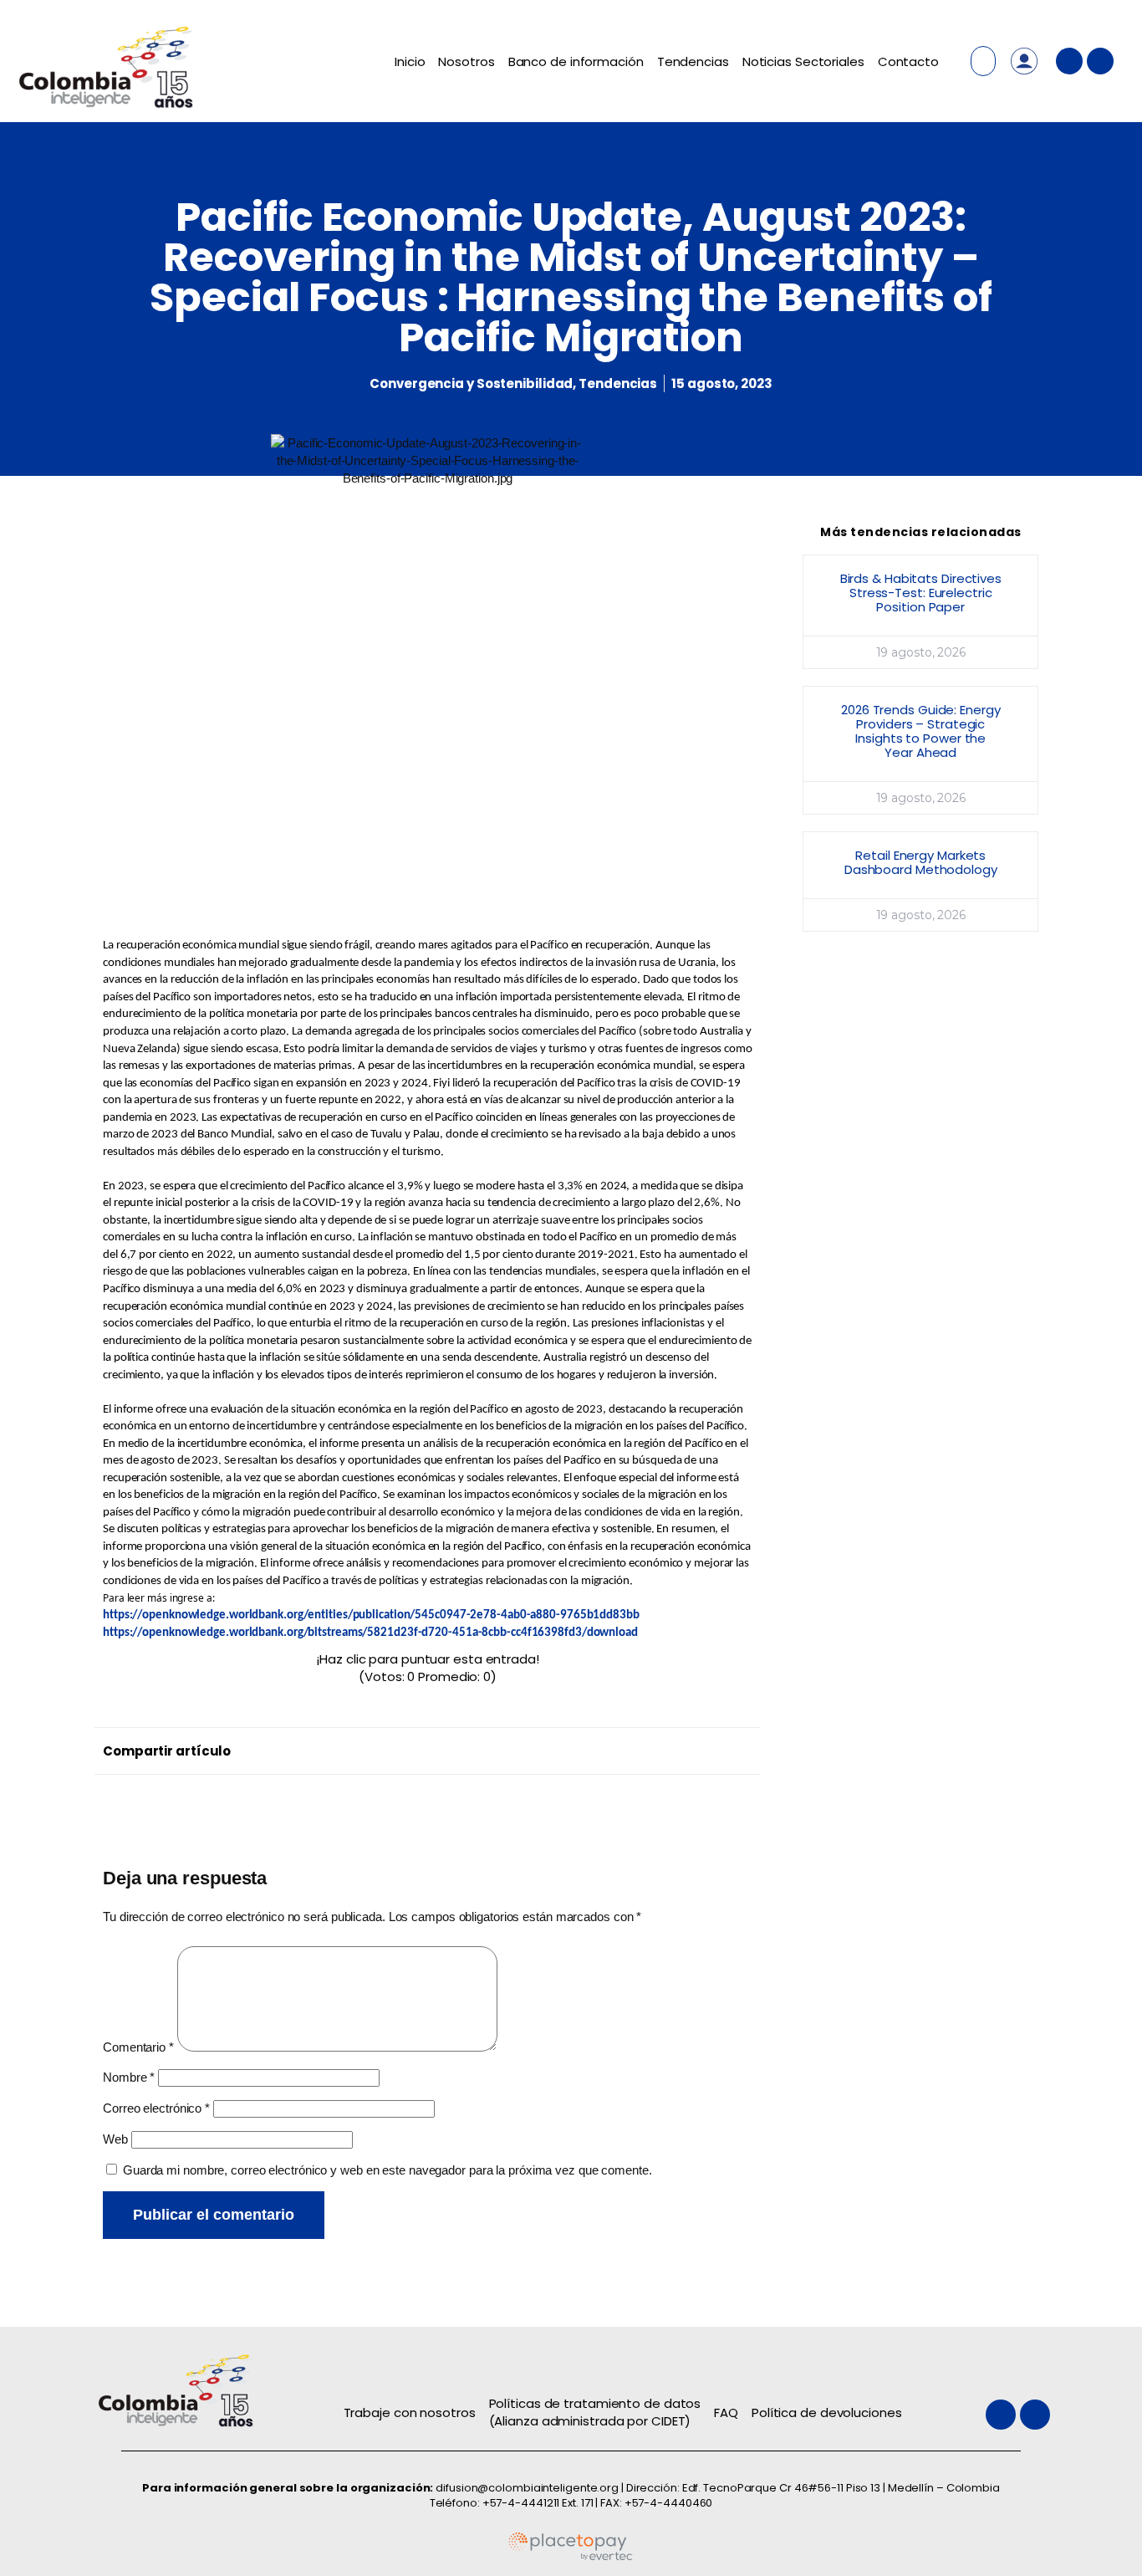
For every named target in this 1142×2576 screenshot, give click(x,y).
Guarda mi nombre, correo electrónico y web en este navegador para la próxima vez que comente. (387, 2170)
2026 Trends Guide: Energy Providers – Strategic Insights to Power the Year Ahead (921, 731)
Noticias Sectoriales (803, 61)
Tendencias (693, 61)
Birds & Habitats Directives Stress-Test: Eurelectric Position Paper (921, 593)
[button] (431, 1747)
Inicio (410, 61)
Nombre (129, 2077)
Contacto (908, 61)
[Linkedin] (1100, 61)
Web (115, 2139)
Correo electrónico (156, 2108)
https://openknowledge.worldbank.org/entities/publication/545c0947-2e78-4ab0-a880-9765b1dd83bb (371, 1615)
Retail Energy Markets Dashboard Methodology (921, 862)
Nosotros (466, 61)
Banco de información (576, 61)
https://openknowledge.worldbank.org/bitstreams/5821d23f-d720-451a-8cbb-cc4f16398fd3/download (370, 1633)
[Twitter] (1069, 61)
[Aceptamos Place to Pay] (571, 2557)
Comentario (138, 2047)
